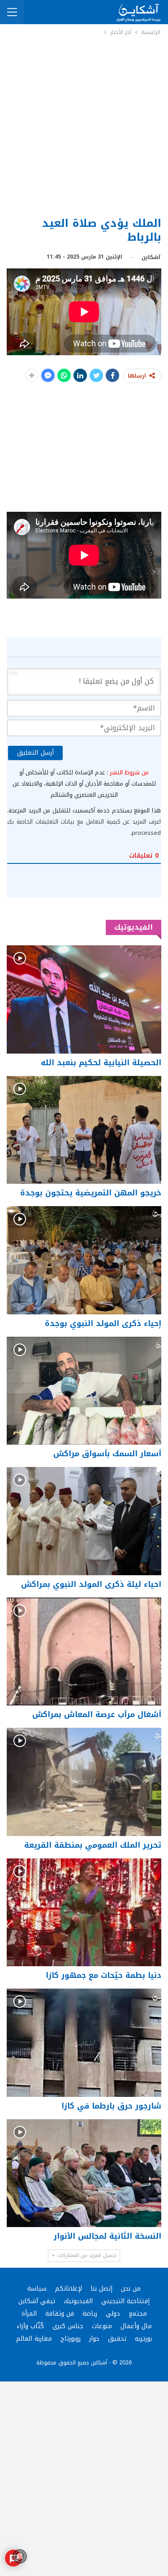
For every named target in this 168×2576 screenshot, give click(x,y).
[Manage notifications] (20, 2556)
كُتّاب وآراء (30, 2326)
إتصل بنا (101, 2289)
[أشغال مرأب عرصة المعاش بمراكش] (84, 1652)
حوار (94, 2339)
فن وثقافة (60, 2314)
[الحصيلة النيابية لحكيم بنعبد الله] (84, 999)
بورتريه (143, 2339)
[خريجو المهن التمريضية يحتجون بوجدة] (84, 1130)
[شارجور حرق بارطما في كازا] (84, 2043)
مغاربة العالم (34, 2339)
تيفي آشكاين (37, 2301)
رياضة (90, 2314)
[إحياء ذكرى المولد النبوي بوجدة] (84, 1260)
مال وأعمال (136, 2326)
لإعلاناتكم (69, 2289)
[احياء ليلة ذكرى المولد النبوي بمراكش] (84, 1521)
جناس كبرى (68, 2326)
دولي (113, 2314)
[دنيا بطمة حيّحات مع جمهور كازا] (84, 1913)
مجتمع (138, 2314)
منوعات (102, 2326)
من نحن (131, 2289)
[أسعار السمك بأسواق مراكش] (84, 1391)
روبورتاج (71, 2339)
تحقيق (117, 2339)
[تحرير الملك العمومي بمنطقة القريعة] (84, 1782)
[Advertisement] (84, 125)
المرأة (29, 2314)
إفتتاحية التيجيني (125, 2301)
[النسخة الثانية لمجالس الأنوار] (84, 2173)
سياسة (37, 2289)
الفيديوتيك (78, 2301)
